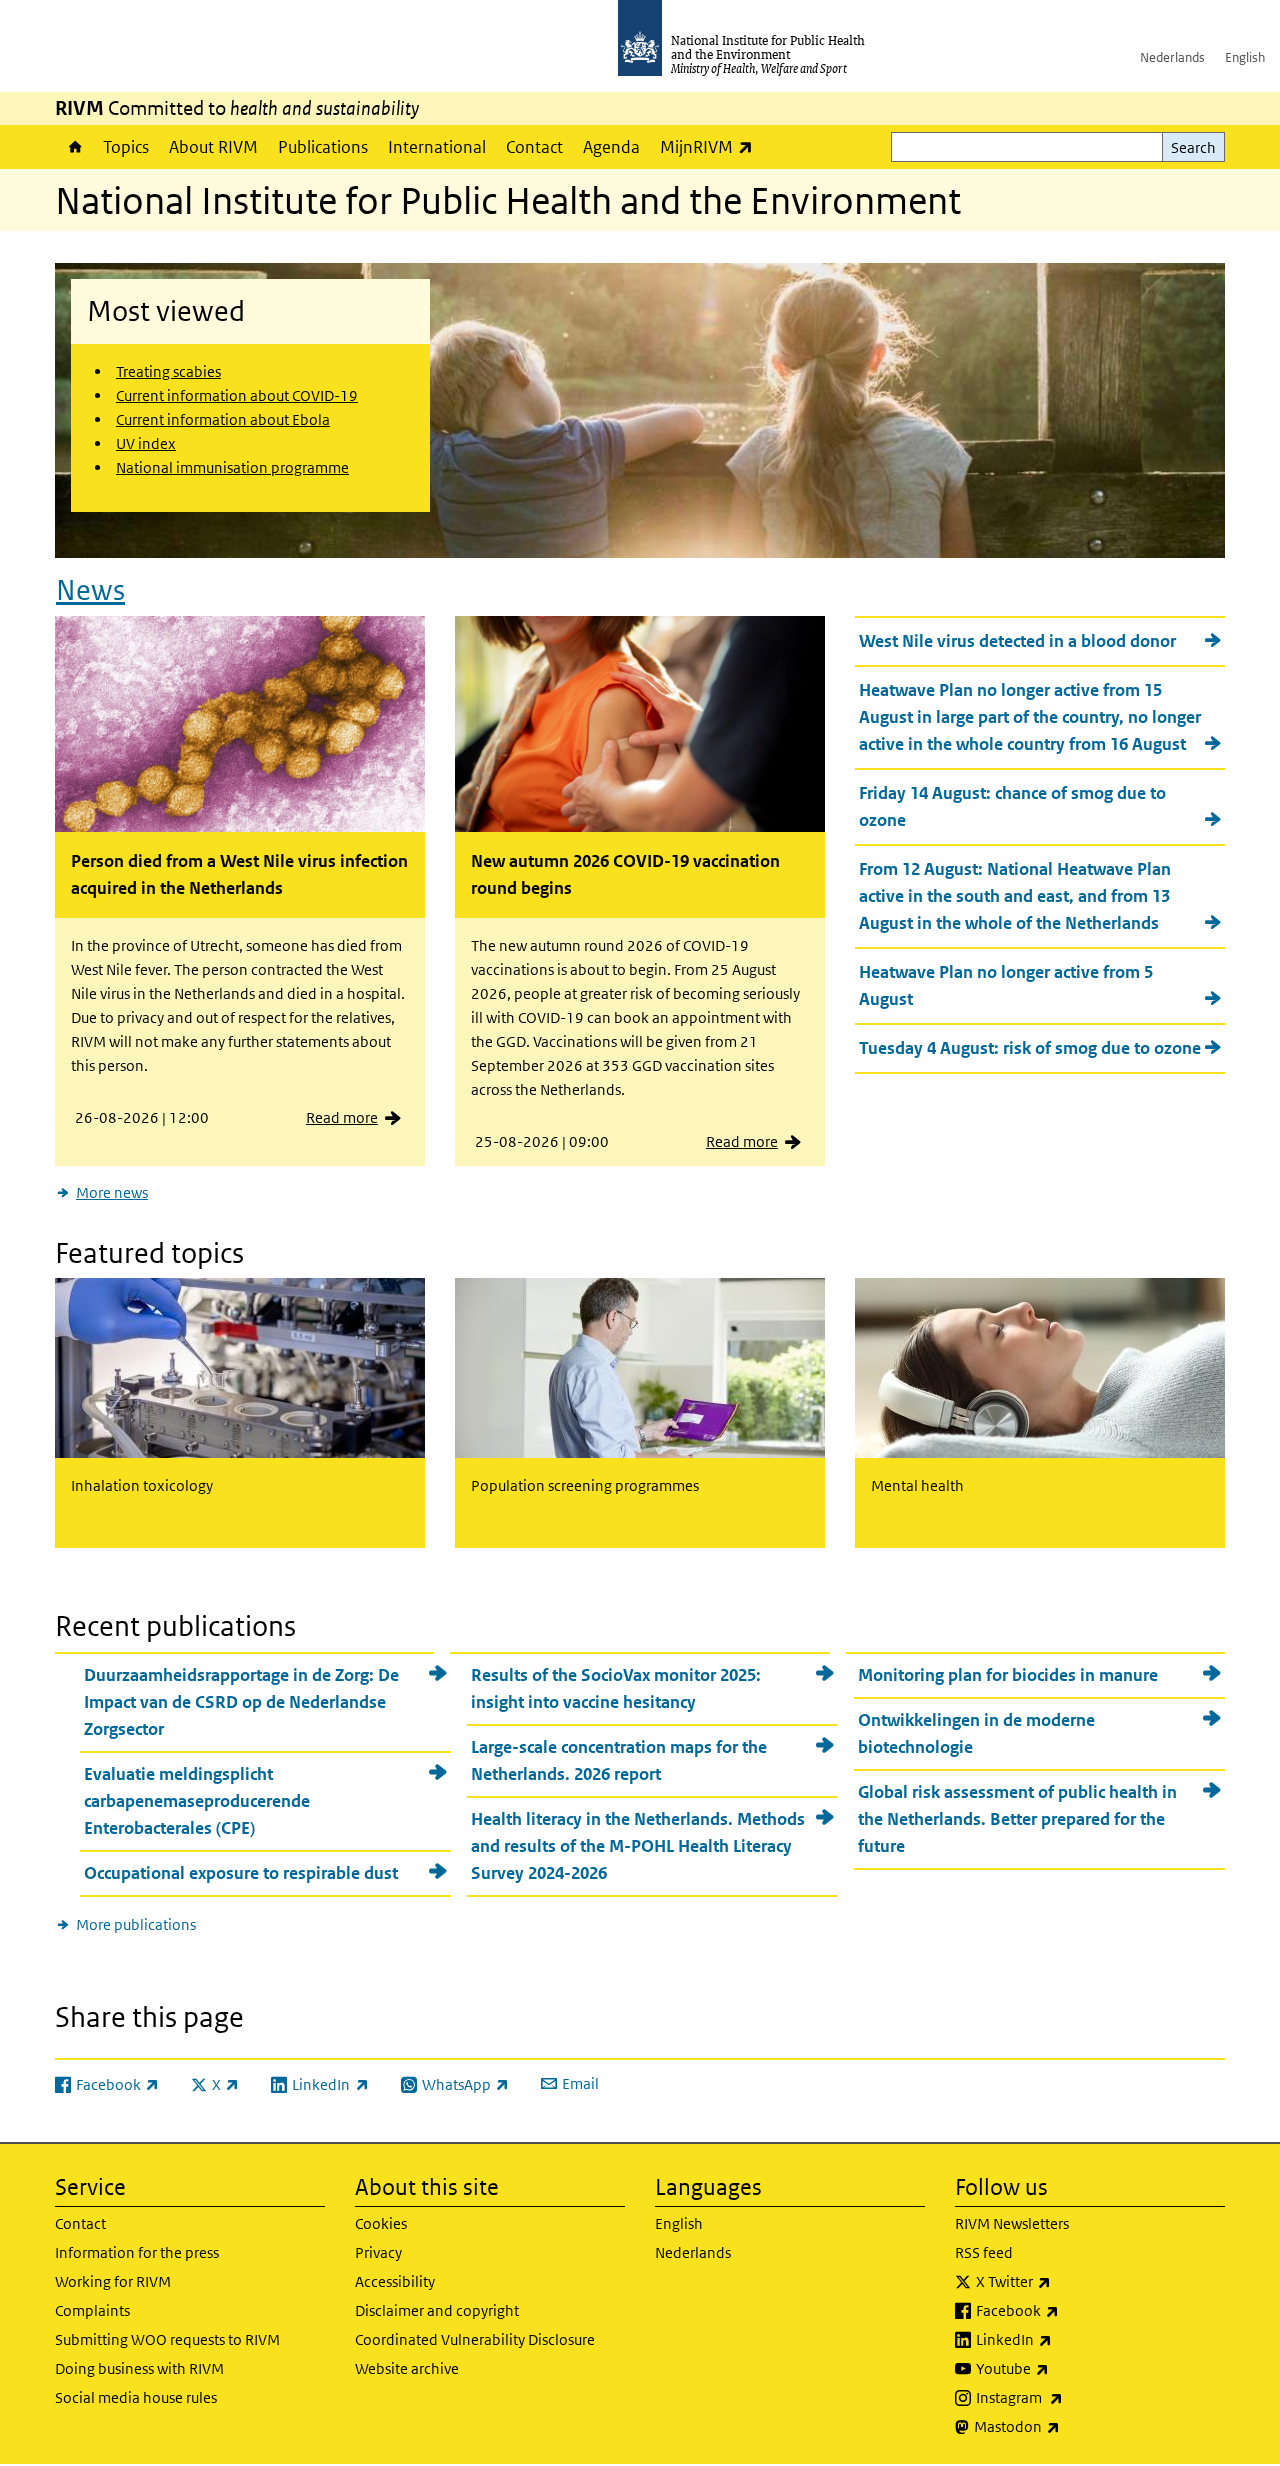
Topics (126, 147)
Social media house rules (136, 2397)
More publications (136, 1924)
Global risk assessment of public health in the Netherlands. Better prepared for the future (1017, 1819)
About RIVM (213, 147)
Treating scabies (168, 371)
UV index (146, 443)
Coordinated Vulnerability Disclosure (475, 2339)
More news (112, 1192)
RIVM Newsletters (1012, 2223)
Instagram (1072, 2397)
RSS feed (984, 2252)
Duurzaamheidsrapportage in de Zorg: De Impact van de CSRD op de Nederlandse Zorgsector (241, 1702)
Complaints (92, 2310)
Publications (323, 147)
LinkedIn (1066, 2339)
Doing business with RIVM (139, 2368)
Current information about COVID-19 (237, 395)
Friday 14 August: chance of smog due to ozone (1012, 806)
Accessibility (395, 2281)
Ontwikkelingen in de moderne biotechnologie (976, 1733)
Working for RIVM (113, 2281)
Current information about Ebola (223, 419)
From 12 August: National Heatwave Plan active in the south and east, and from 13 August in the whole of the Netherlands (1015, 896)
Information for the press (137, 2252)
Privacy (378, 2252)
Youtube (1065, 2368)
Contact (534, 147)
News (90, 590)
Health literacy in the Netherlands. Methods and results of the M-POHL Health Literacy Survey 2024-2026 (638, 1846)
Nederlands (1172, 57)
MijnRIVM (711, 146)
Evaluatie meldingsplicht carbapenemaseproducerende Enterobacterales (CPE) (197, 1801)
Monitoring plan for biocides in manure (1008, 1675)
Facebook (1070, 2310)
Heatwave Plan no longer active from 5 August (1006, 985)
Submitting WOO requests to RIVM (167, 2339)
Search (1193, 147)
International (437, 147)
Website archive (407, 2368)
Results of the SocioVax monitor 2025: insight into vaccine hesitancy (616, 1688)
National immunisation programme (232, 467)
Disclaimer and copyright (437, 2310)
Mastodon (1069, 2426)
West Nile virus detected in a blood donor (1017, 641)
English (1245, 57)
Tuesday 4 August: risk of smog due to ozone (1030, 1048)
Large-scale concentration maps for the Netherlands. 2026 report (619, 1760)
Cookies (381, 2223)
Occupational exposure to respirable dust (241, 1873)
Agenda (611, 147)
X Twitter (1066, 2281)
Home (74, 147)
